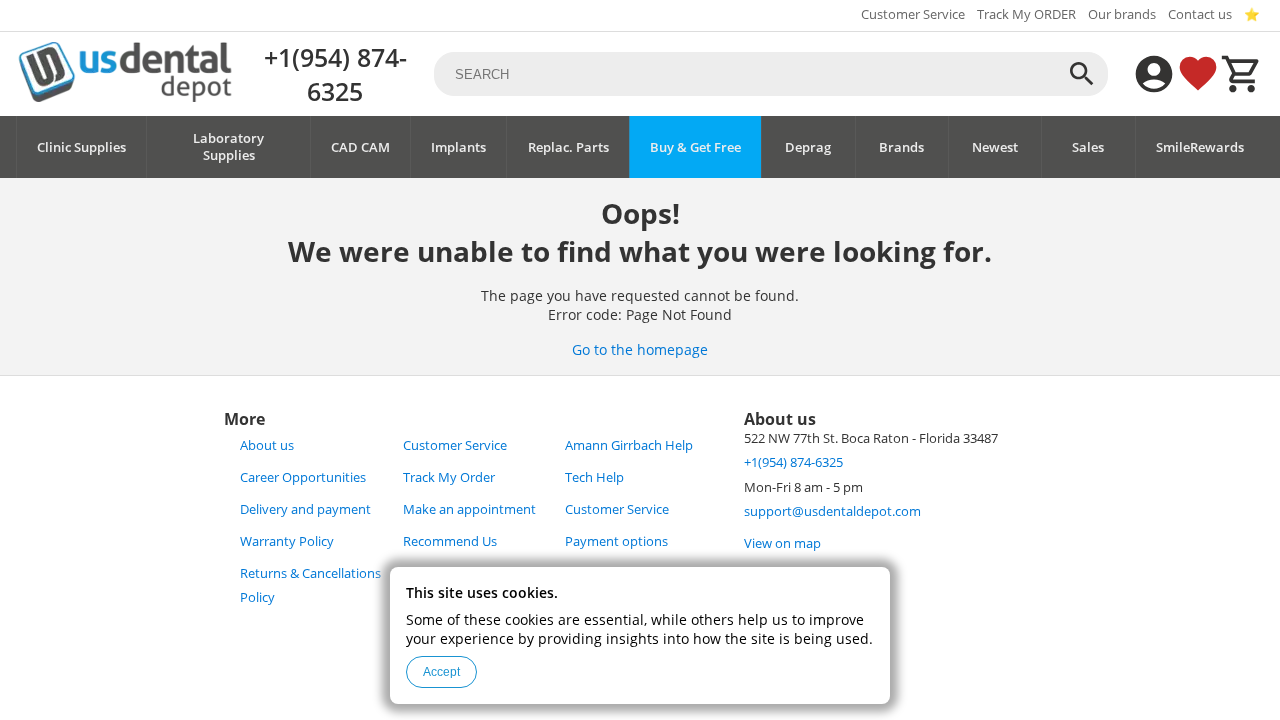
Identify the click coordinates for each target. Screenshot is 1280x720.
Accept (441, 672)
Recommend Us (450, 541)
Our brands (1122, 14)
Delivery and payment (305, 509)
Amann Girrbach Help (629, 445)
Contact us (1200, 14)
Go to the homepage (640, 349)
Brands (901, 147)
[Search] (1082, 74)
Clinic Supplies (81, 147)
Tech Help (594, 477)
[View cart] (1242, 74)
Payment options (616, 541)
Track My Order (449, 477)
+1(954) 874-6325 (335, 74)
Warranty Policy (287, 541)
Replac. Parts (568, 147)
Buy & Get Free (695, 147)
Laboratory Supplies (228, 147)
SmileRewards (1200, 147)
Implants (458, 147)
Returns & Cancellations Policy (310, 585)
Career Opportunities (303, 477)
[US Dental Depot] (125, 96)
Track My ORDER (1026, 14)
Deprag (808, 147)
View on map (782, 543)
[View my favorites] (1198, 74)
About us (267, 445)
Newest (995, 147)
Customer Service (913, 14)
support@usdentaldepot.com (832, 511)
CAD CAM (360, 147)
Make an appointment (469, 509)
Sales (1088, 147)
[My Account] (1154, 74)
